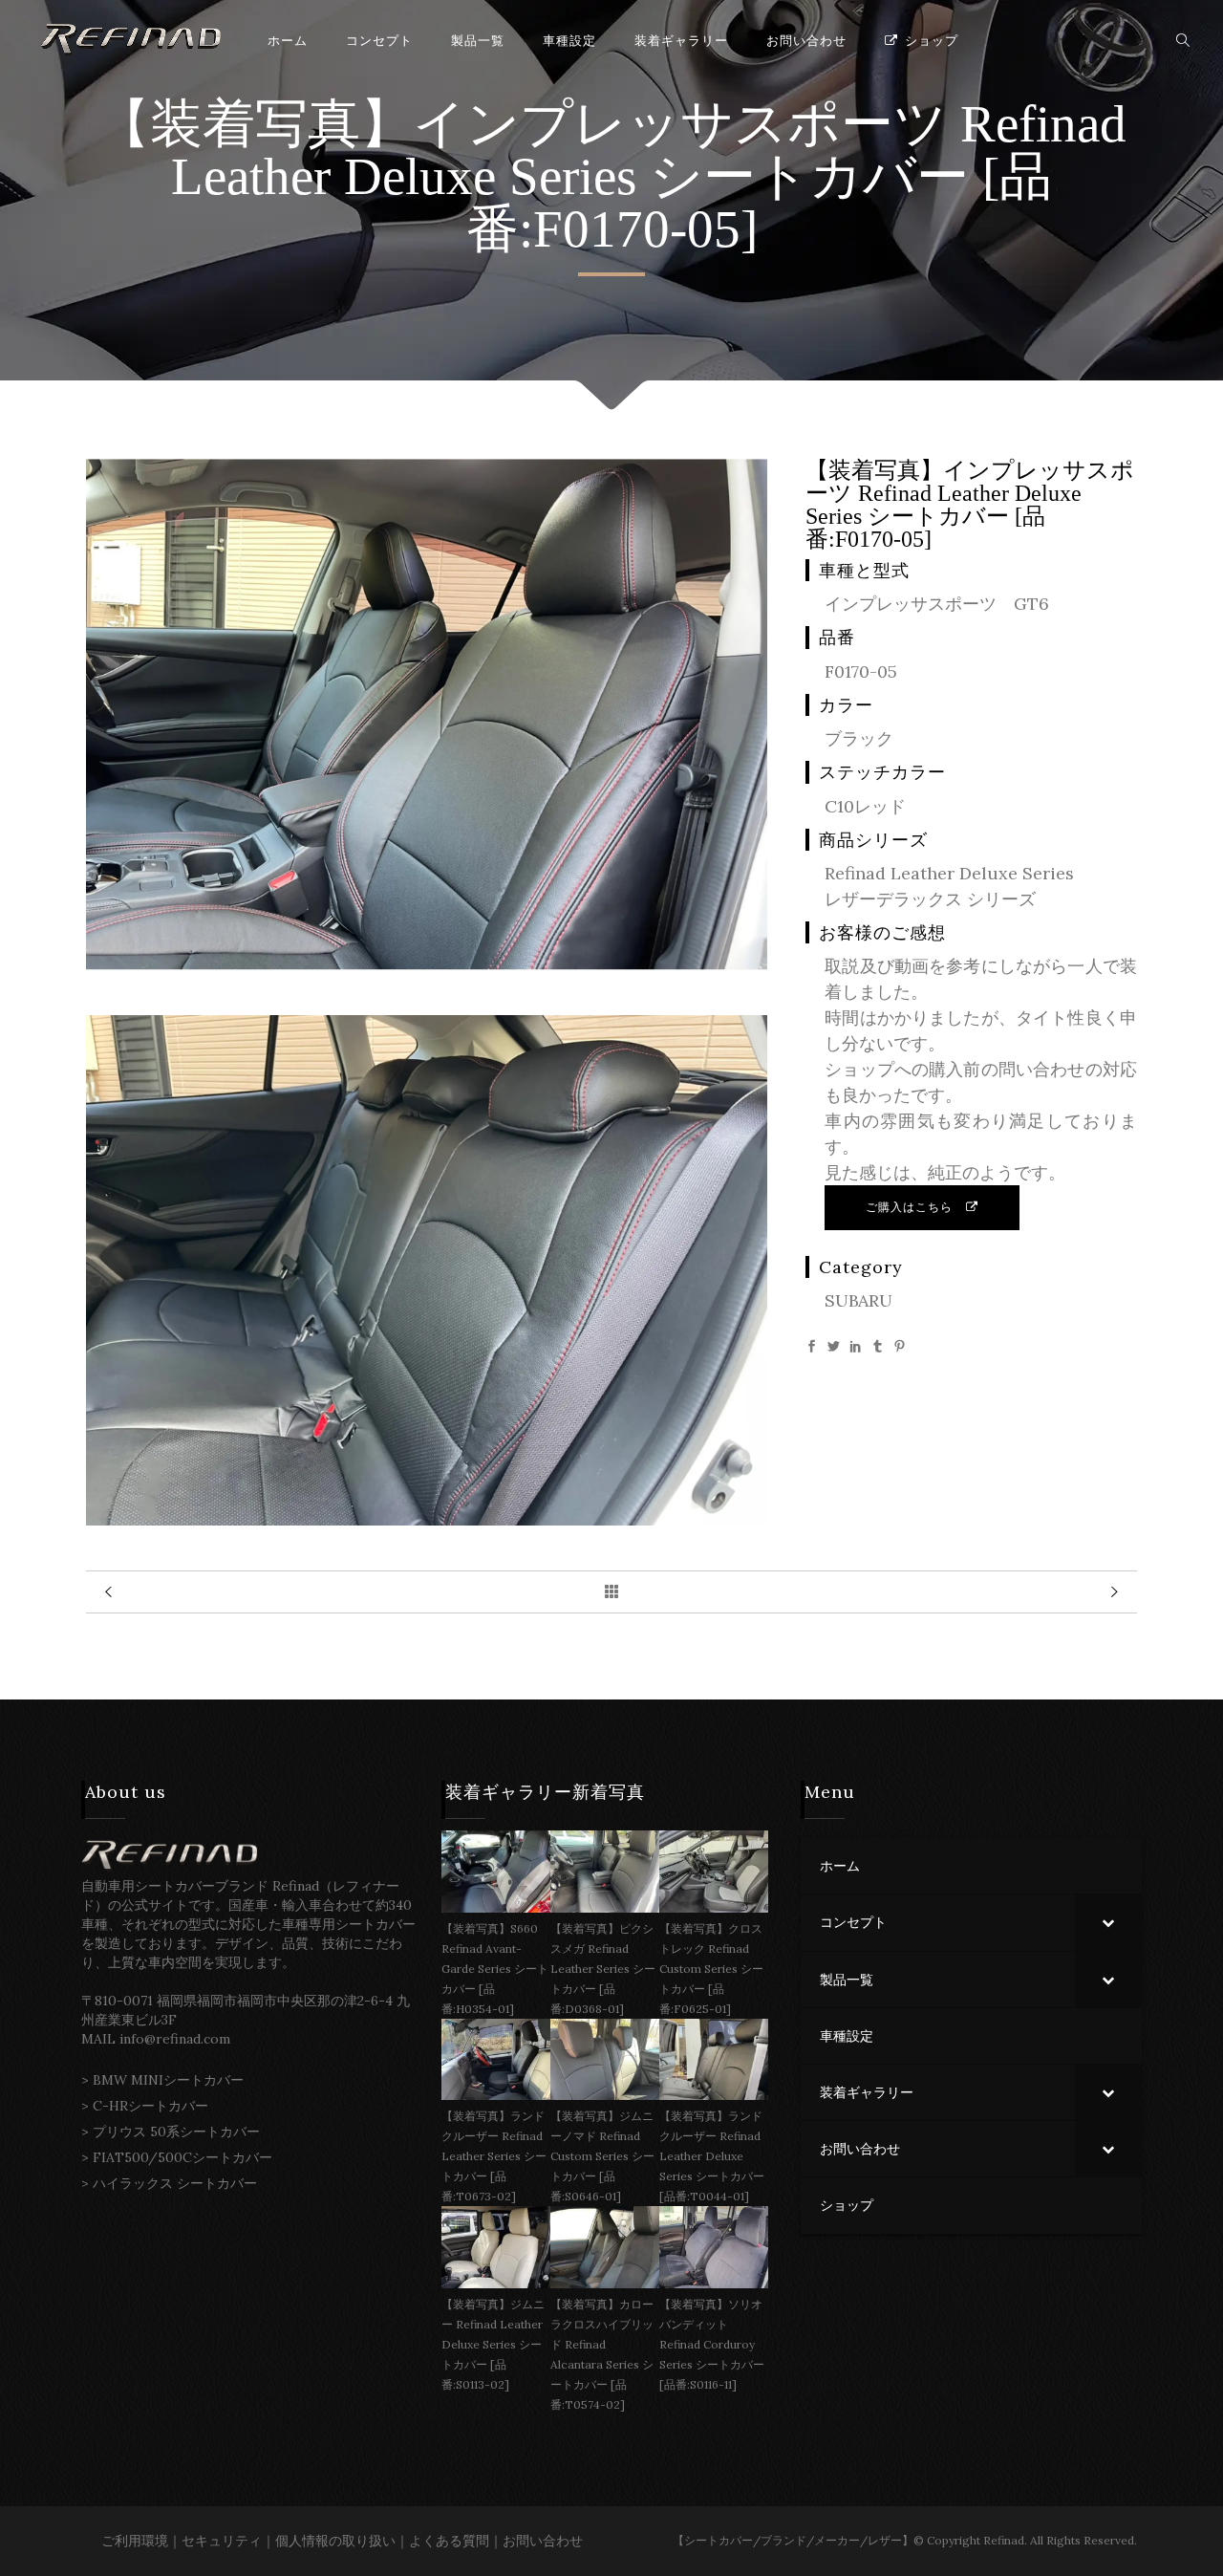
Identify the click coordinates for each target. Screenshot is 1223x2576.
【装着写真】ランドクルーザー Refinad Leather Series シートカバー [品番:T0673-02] (494, 2156)
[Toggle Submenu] (1108, 1922)
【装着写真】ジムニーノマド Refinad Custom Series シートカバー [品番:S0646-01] (602, 2156)
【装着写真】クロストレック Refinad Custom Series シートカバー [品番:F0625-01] (711, 1969)
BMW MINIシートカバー (168, 2080)
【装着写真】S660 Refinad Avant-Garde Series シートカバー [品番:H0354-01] (495, 1969)
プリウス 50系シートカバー (176, 2132)
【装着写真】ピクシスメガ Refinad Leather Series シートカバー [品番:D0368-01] (603, 1969)
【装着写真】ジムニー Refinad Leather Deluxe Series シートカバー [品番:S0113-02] (493, 2344)
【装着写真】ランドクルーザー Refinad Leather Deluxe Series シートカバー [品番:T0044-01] (712, 2156)
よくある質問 (449, 2541)
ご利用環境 (135, 2541)
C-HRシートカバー (150, 2106)
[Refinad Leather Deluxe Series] (427, 964)
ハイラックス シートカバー (175, 2183)
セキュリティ (222, 2541)
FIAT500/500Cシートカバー (182, 2157)
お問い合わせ (543, 2541)
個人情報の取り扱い (335, 2541)
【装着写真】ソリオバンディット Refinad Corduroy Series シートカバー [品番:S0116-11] (712, 2344)
